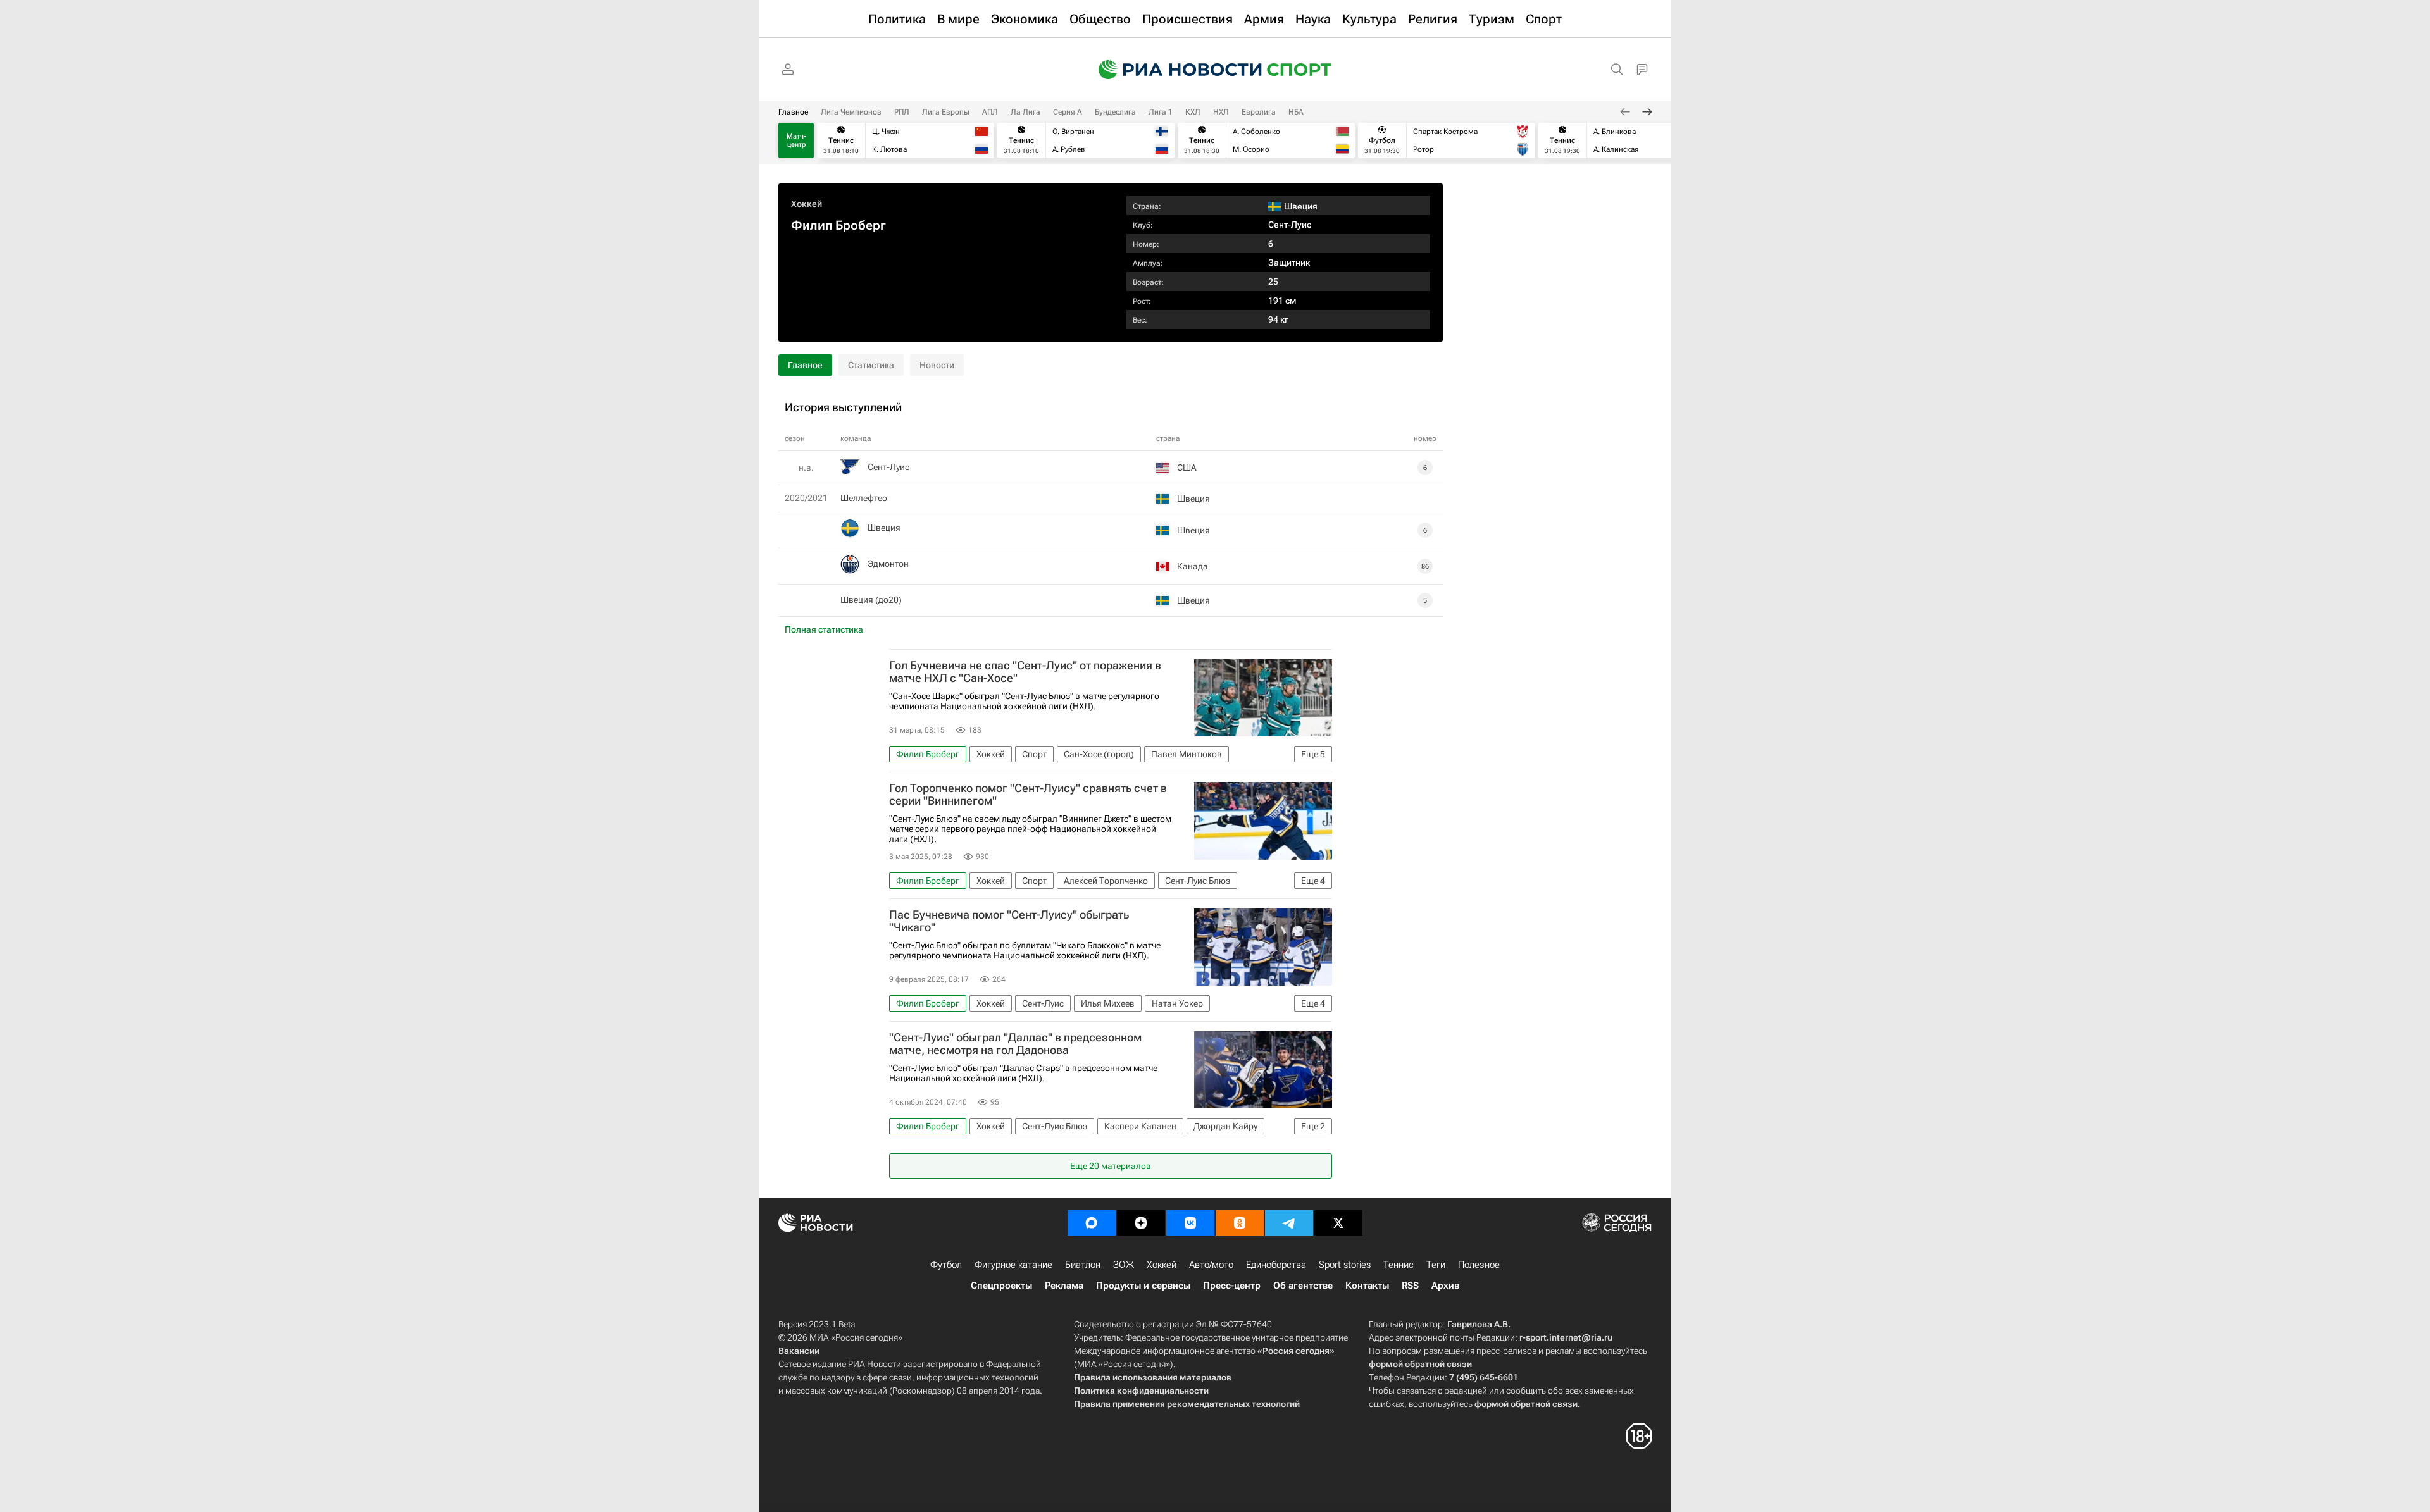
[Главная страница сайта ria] (1172, 70)
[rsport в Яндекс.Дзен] (1141, 1223)
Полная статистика (824, 629)
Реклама (1064, 1286)
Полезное (1479, 1265)
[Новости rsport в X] (1338, 1223)
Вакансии (799, 1351)
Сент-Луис (1290, 225)
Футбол (946, 1265)
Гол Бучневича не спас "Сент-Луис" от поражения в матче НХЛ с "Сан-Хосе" (1025, 672)
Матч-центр (796, 140)
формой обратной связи (1420, 1364)
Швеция (884, 528)
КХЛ (1193, 112)
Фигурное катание (1013, 1265)
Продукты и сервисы (1143, 1286)
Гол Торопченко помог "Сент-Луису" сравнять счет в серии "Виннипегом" (1028, 795)
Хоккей (807, 204)
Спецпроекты (1001, 1286)
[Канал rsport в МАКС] (1092, 1223)
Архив (1445, 1286)
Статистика (871, 365)
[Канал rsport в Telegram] (1289, 1223)
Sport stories (1345, 1265)
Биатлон (1083, 1265)
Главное (793, 112)
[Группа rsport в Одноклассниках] (1240, 1223)
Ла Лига (1025, 112)
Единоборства (1276, 1265)
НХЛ (1221, 112)
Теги (1436, 1265)
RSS (1410, 1286)
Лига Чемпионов (851, 112)
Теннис (1399, 1265)
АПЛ (990, 112)
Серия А (1068, 112)
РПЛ (902, 112)
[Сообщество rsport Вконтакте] (1190, 1223)
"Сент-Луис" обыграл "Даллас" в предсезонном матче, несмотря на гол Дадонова (1015, 1044)
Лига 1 (1161, 112)
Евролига (1259, 112)
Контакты (1367, 1286)
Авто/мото (1211, 1265)
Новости (937, 365)
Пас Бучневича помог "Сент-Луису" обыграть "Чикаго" (1009, 921)
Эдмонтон (888, 564)
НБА (1296, 112)
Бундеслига (1115, 112)
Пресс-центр (1232, 1286)
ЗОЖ (1124, 1265)
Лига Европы (946, 112)
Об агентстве (1303, 1286)
